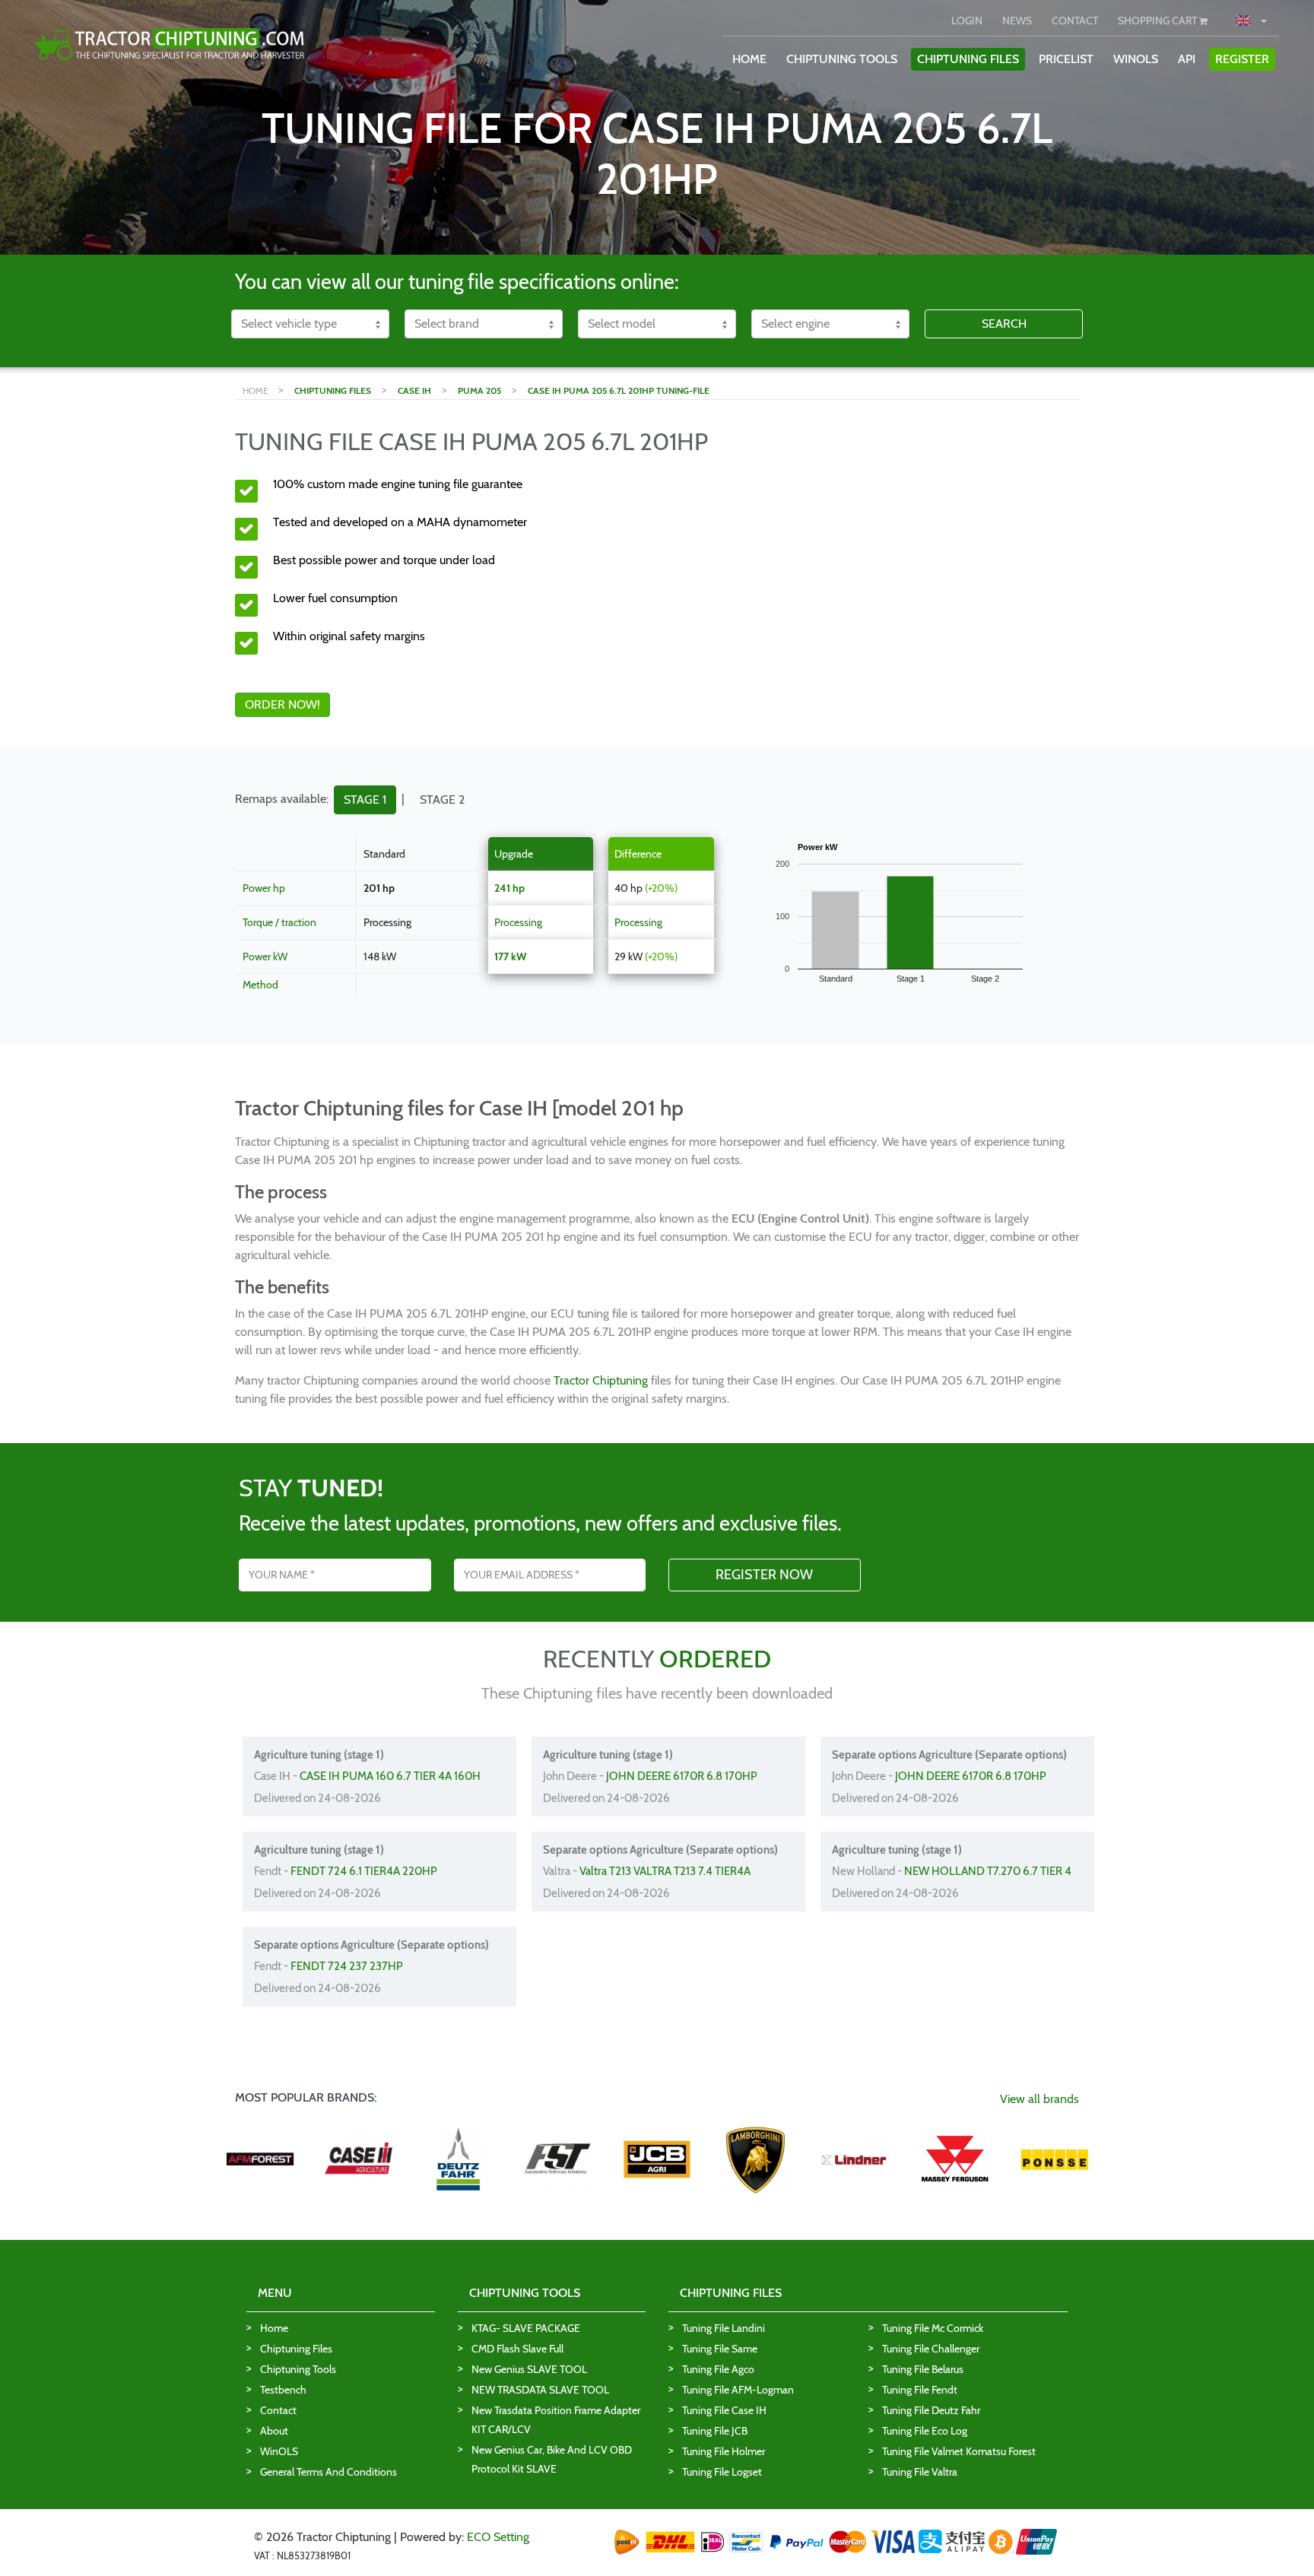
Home (274, 2328)
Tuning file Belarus (923, 2369)
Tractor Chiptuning (601, 1380)
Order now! (282, 704)
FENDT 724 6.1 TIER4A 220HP (364, 1871)
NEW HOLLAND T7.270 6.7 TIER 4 (988, 1871)
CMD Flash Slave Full (517, 2349)
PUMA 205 (479, 390)
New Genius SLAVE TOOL (529, 2369)
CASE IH (414, 390)
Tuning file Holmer (724, 2451)
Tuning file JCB (715, 2431)
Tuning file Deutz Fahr (931, 2410)
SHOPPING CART (1158, 21)
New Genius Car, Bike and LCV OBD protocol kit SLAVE (552, 2459)
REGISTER (1242, 59)
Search (1004, 324)
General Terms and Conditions (328, 2472)
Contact (278, 2410)
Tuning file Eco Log (925, 2431)
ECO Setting (498, 2537)
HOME (749, 59)
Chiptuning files (296, 2349)
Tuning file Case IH (724, 2410)
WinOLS (1136, 59)
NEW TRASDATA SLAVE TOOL (540, 2390)
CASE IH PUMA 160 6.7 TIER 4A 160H (390, 1776)
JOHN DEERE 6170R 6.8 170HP (682, 1776)
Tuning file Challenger (931, 2349)
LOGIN (967, 21)
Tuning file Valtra (920, 2472)
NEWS (1017, 21)
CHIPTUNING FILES (968, 59)
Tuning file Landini (724, 2328)
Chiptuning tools (298, 2369)
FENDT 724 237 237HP (347, 1966)
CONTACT (1075, 21)
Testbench (283, 2390)
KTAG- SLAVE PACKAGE (526, 2328)
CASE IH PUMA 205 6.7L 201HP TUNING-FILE (619, 390)
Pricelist (1066, 59)
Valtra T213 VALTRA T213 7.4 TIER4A (665, 1871)
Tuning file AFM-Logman (738, 2390)
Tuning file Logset (722, 2472)
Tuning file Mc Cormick (933, 2328)
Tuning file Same (720, 2349)
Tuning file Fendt (920, 2390)
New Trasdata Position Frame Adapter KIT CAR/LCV (556, 2420)
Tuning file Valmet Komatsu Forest (959, 2451)
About (274, 2431)
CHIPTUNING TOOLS (842, 59)
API (1187, 59)
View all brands (1039, 2099)
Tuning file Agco (718, 2369)
